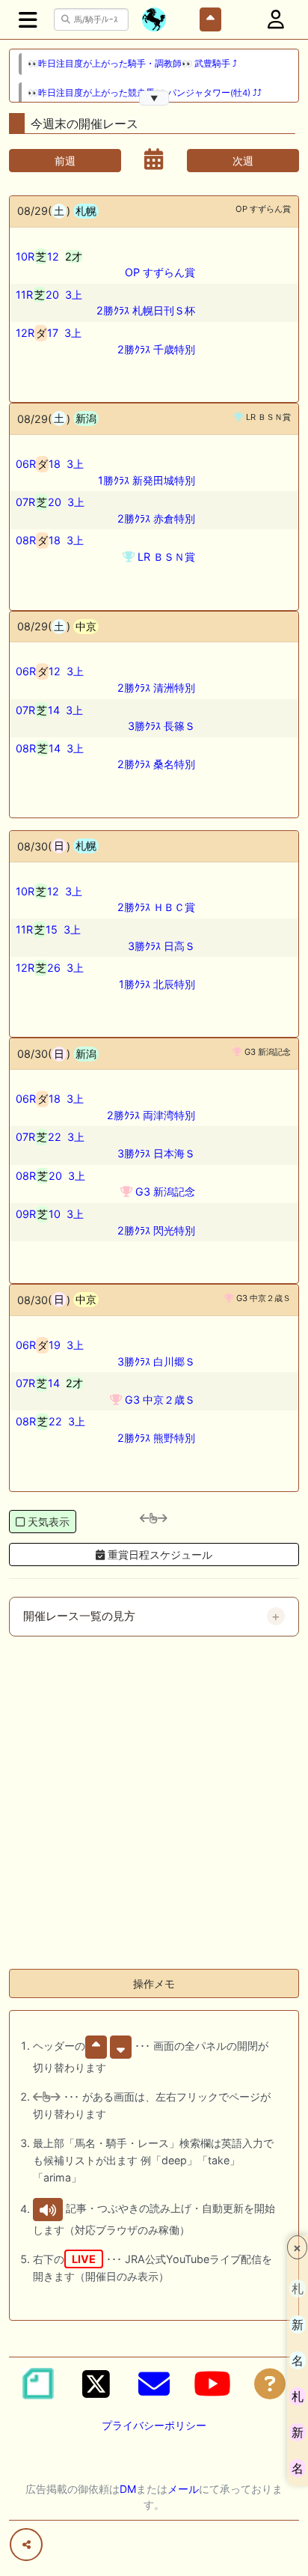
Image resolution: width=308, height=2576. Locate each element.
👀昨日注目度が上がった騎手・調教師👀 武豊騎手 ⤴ (132, 64)
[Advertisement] (154, 1803)
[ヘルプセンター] (270, 2384)
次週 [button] (243, 161)
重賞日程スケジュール (158, 1555)
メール (183, 2489)
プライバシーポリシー (154, 2425)
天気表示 (49, 1522)
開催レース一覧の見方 (79, 1616)
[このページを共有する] (26, 2545)
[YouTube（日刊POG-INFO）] (212, 2384)
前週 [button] (65, 161)
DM (128, 2489)
